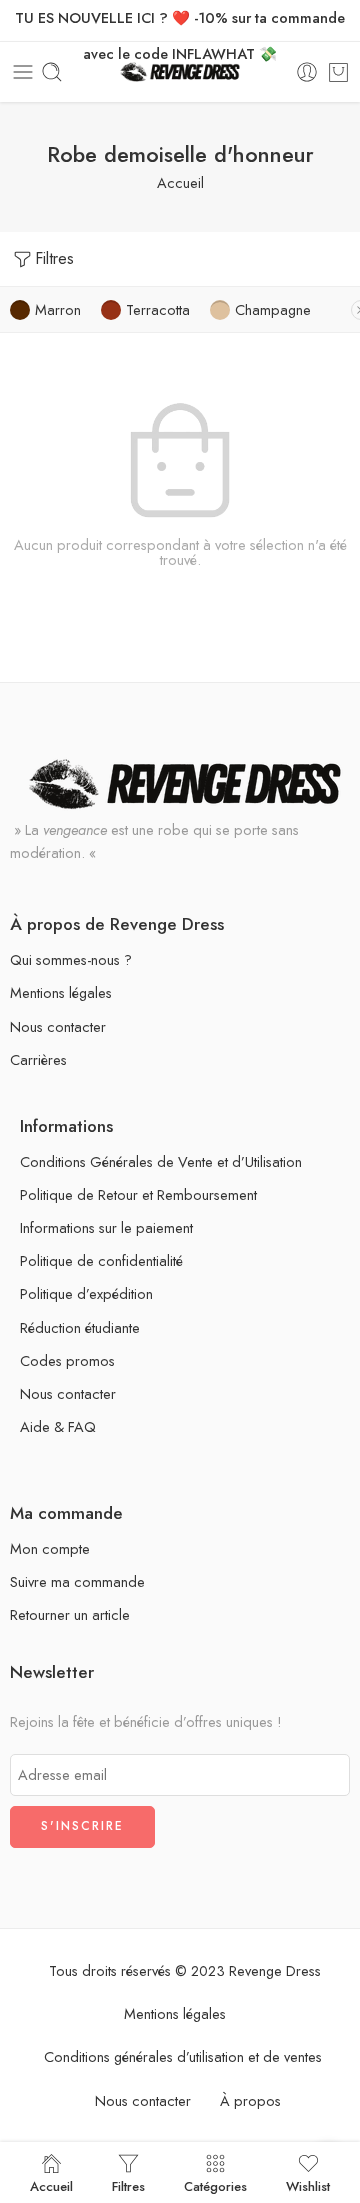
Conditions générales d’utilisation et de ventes (183, 2056)
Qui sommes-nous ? (71, 959)
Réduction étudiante (80, 1327)
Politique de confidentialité (101, 1260)
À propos (250, 2100)
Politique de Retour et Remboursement (138, 1194)
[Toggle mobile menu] (23, 72)
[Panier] (338, 72)
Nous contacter (58, 1026)
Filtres (54, 258)
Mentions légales (61, 992)
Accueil (180, 182)
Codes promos (67, 1360)
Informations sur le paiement (106, 1227)
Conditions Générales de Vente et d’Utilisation (161, 1161)
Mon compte (50, 1548)
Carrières (38, 1059)
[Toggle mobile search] (52, 72)
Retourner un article (70, 1614)
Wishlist (308, 2185)
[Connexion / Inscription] (307, 72)
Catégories (215, 2185)
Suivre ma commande (77, 1581)
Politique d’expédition (86, 1293)
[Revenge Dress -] (180, 72)
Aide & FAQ (58, 1426)
